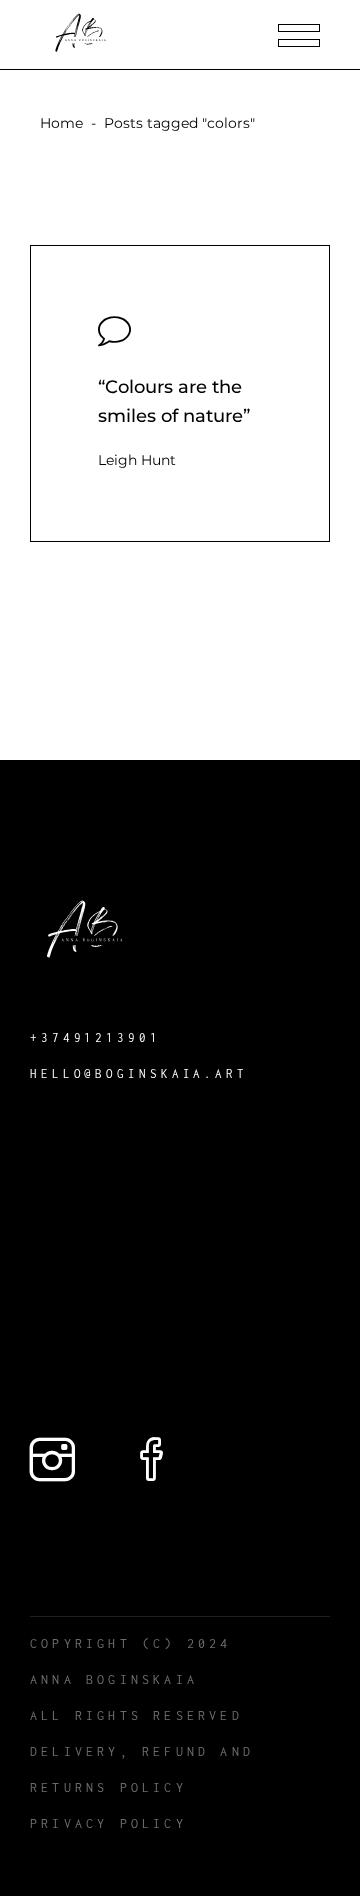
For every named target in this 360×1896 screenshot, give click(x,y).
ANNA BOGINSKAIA (114, 1679)
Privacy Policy (108, 1823)
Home (61, 123)
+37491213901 (95, 1037)
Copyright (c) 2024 (131, 1643)
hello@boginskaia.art (139, 1073)
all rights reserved (136, 1715)
